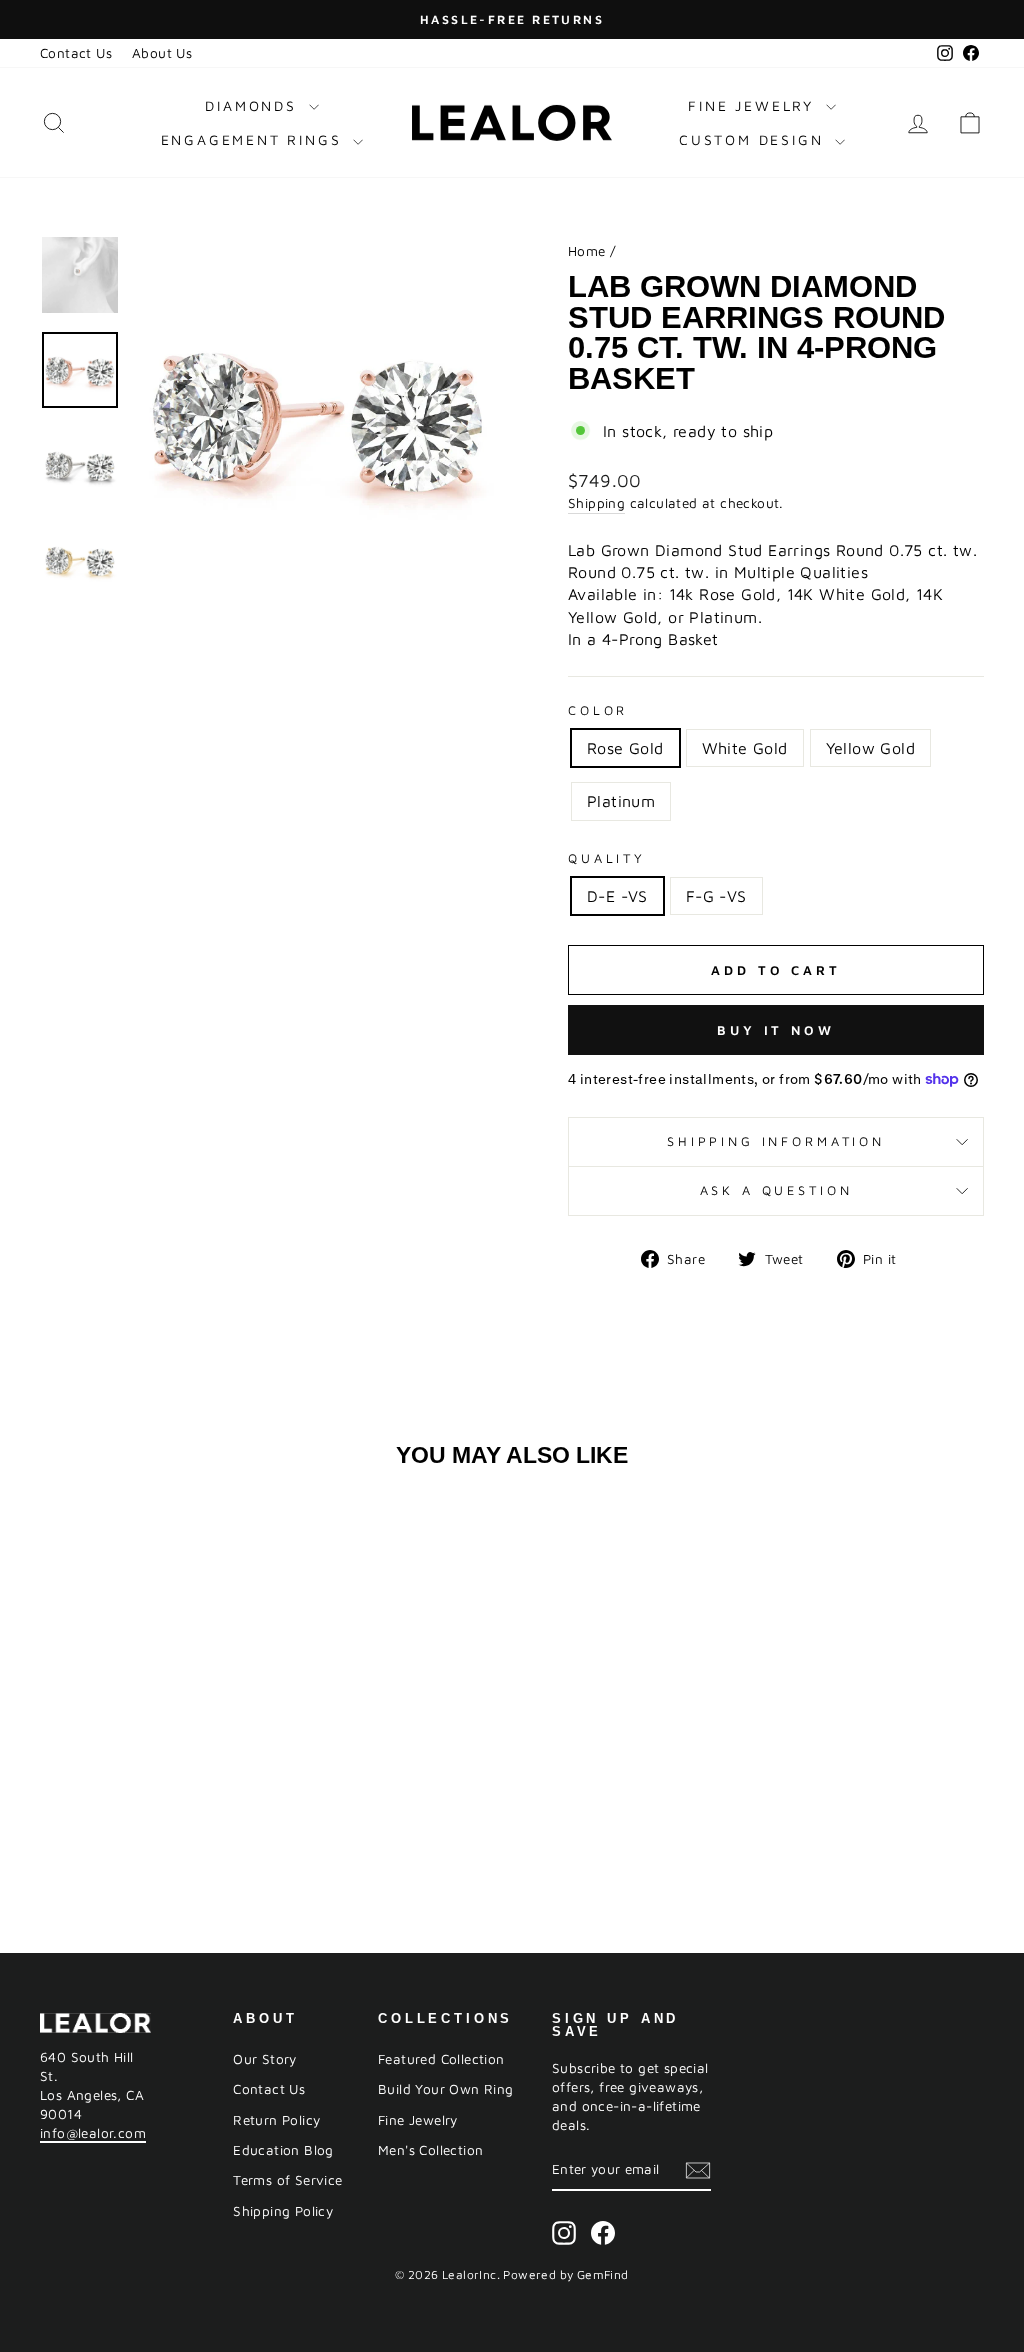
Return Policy (276, 2120)
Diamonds (254, 105)
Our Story (265, 2059)
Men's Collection (430, 2150)
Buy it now (776, 1030)
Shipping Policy (283, 2211)
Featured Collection (441, 2059)
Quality (607, 858)
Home (587, 251)
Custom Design (754, 139)
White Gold (745, 748)
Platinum (621, 801)
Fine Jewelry (754, 105)
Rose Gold (625, 748)
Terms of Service (287, 2180)
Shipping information (776, 1141)
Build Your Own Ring (446, 2089)
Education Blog (283, 2150)
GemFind (603, 2274)
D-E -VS (617, 896)
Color (598, 710)
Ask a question (776, 1190)
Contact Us (76, 53)
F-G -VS (716, 896)
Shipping (596, 503)
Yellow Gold (870, 748)
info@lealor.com (93, 2133)
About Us (162, 53)
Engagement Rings (255, 139)
